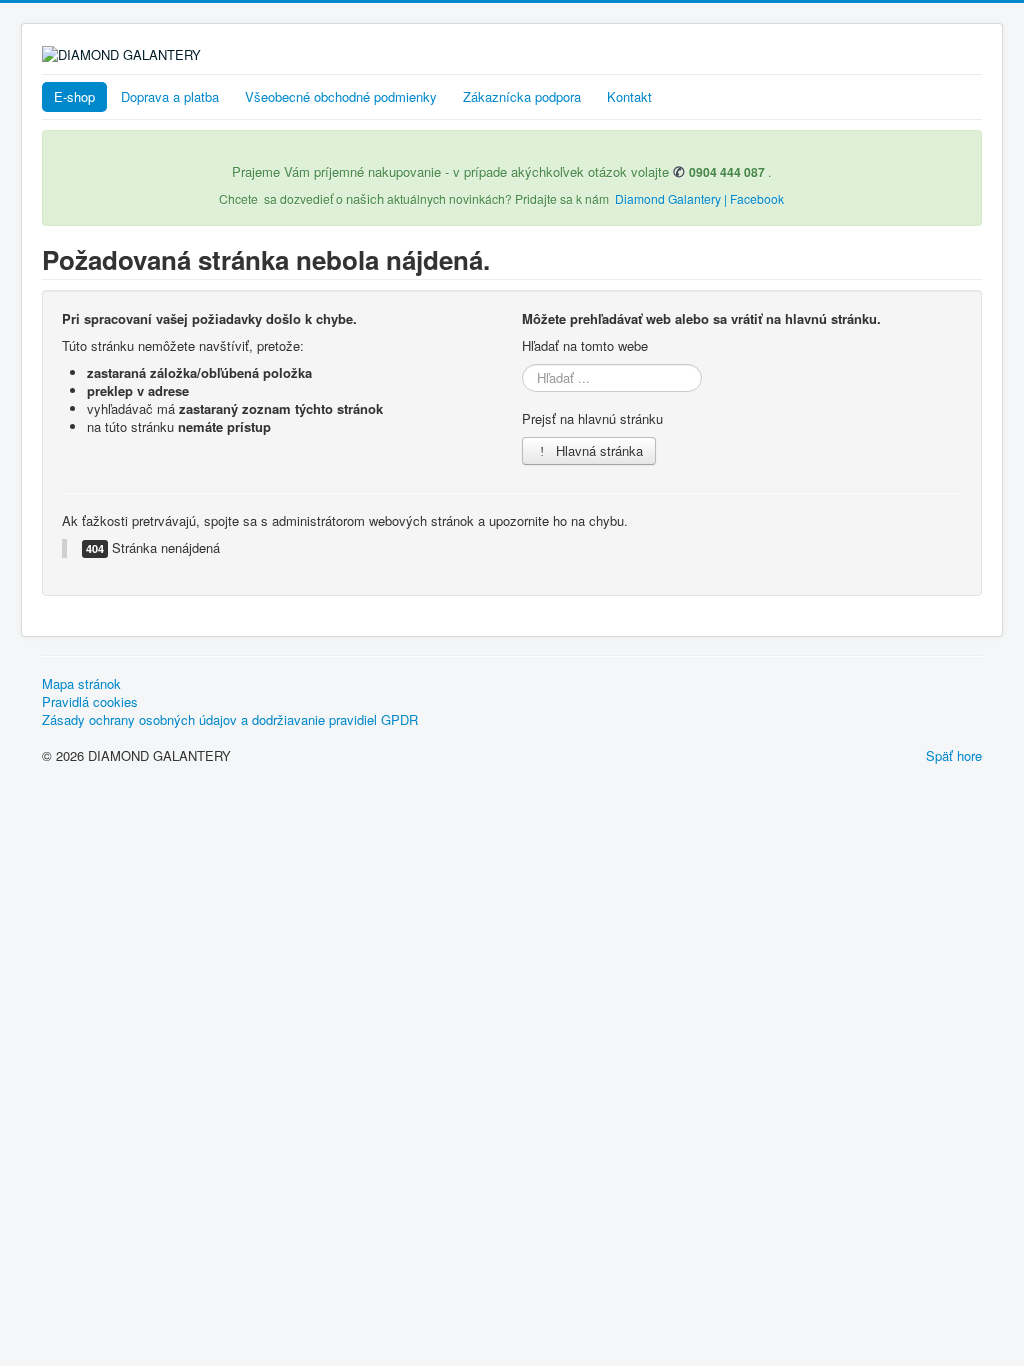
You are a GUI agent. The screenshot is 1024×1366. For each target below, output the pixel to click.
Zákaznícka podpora (522, 96)
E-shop (74, 96)
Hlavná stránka (597, 450)
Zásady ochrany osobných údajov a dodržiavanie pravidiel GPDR (230, 720)
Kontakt (629, 96)
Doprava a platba (170, 96)
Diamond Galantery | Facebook (699, 198)
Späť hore (954, 755)
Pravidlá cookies (90, 702)
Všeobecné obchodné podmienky (341, 96)
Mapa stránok (81, 684)
